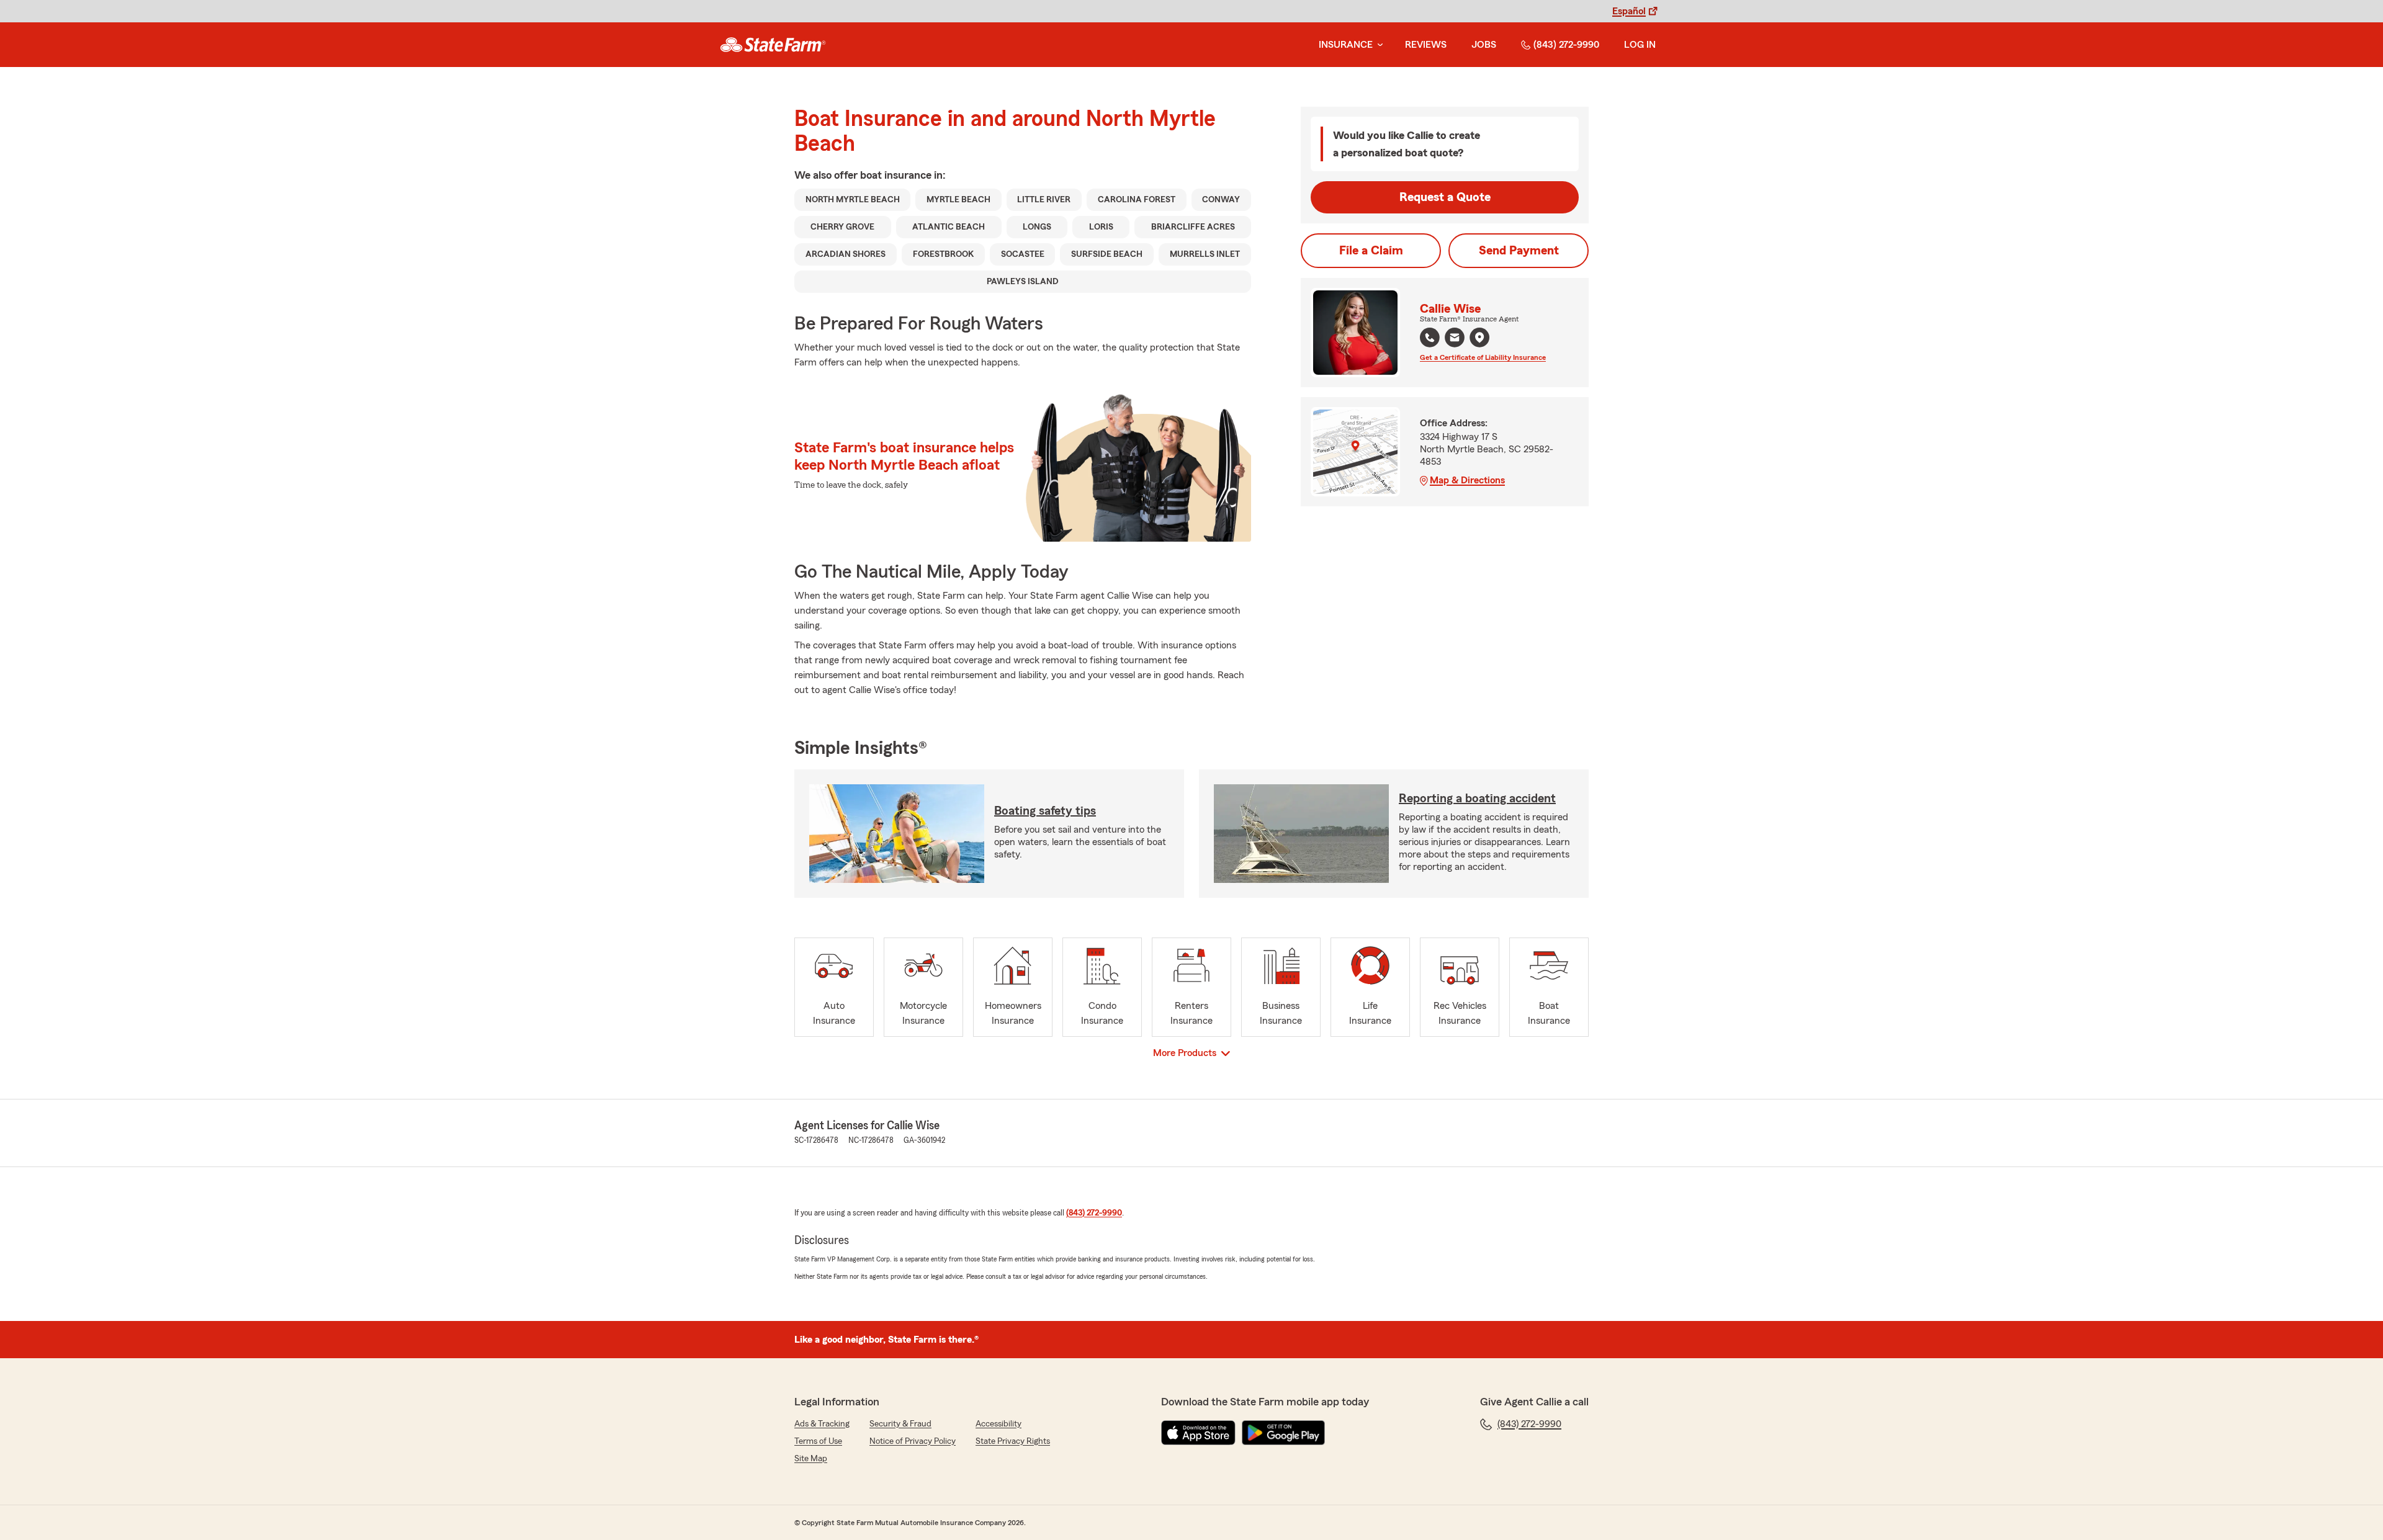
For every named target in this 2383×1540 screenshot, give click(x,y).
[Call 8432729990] (1430, 338)
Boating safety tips (1045, 811)
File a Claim (1371, 251)
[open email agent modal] (1455, 339)
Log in (1640, 45)
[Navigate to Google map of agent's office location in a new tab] (1479, 338)
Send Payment (1519, 251)
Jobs (1484, 45)
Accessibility (999, 1424)
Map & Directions (1467, 480)
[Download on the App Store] (1198, 1433)
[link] (773, 45)
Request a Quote (1445, 197)
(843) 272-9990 (1566, 45)
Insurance (1346, 45)
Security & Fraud (900, 1424)
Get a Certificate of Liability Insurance (1483, 357)
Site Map (811, 1459)
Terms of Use (818, 1441)
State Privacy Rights (1013, 1441)
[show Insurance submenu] (1378, 45)
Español (1629, 11)
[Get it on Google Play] (1283, 1433)
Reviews (1426, 45)
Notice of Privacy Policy (913, 1441)
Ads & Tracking (822, 1424)
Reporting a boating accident (1477, 799)
